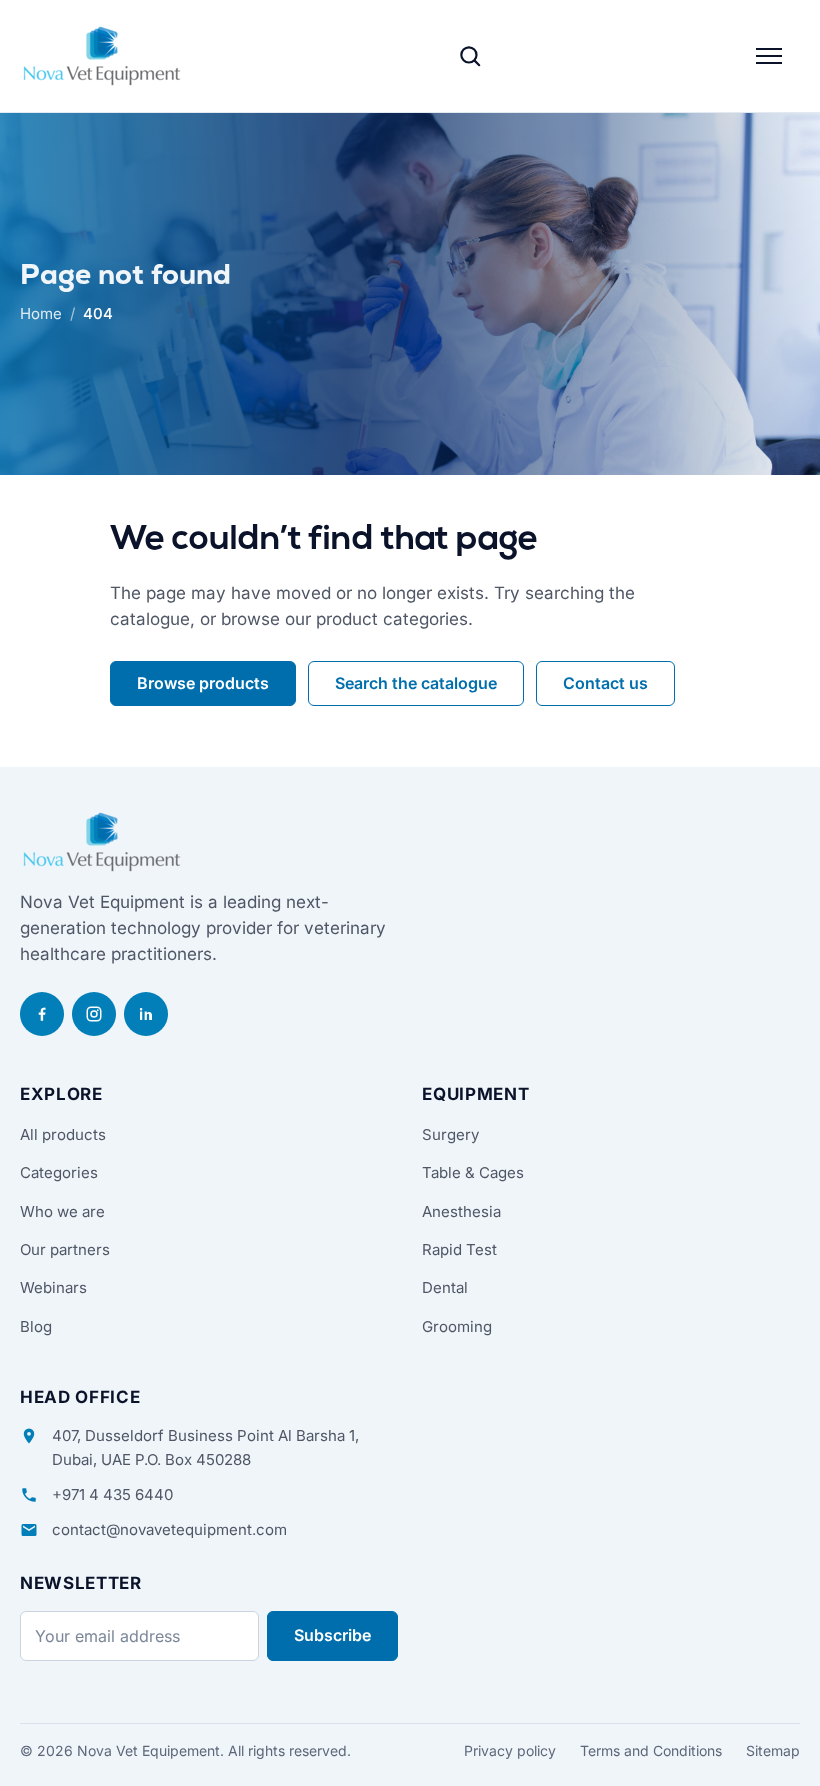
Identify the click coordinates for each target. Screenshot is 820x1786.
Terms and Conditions (651, 1750)
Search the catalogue (416, 683)
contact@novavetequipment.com (169, 1529)
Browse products (203, 683)
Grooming (457, 1326)
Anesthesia (461, 1211)
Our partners (65, 1249)
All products (63, 1134)
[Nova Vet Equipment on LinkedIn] (146, 1014)
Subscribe (332, 1635)
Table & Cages (473, 1172)
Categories (59, 1172)
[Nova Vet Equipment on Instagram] (94, 1014)
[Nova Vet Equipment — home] (102, 56)
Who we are (62, 1211)
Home (41, 313)
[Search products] (470, 56)
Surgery (450, 1134)
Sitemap (773, 1750)
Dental (445, 1287)
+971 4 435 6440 (112, 1494)
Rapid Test (459, 1249)
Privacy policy (510, 1750)
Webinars (53, 1287)
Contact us (605, 683)
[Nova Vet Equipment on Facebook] (42, 1014)
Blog (36, 1326)
